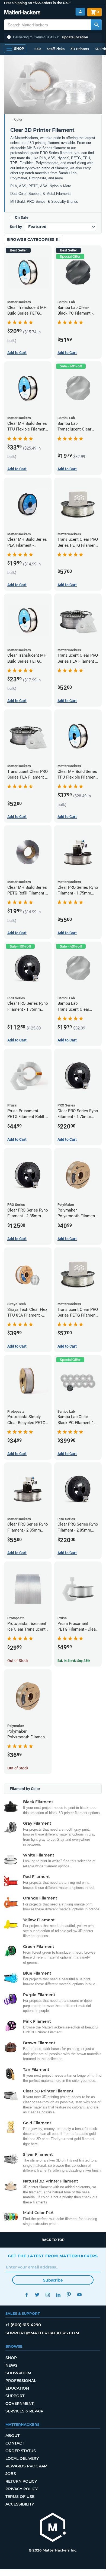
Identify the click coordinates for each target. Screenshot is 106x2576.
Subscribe (53, 2280)
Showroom (18, 2373)
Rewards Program (26, 2466)
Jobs (11, 2474)
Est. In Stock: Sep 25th (74, 1661)
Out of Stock (18, 1661)
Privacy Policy (22, 2489)
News (12, 2365)
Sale (38, 49)
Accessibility (20, 2504)
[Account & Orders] (80, 12)
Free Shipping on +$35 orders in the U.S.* (37, 3)
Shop (11, 2358)
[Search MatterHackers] (96, 25)
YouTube (79, 2295)
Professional (21, 2381)
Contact (15, 2443)
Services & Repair (24, 2411)
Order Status (21, 2451)
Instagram (48, 2295)
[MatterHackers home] (22, 13)
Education (17, 2388)
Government (20, 2403)
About (12, 2436)
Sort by (16, 227)
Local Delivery (22, 2458)
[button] (53, 37)
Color (18, 119)
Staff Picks (56, 49)
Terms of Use (20, 2497)
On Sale (22, 217)
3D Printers (80, 49)
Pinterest (69, 2295)
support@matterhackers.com (42, 2333)
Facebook (26, 2295)
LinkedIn (58, 2295)
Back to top (53, 2240)
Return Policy (21, 2481)
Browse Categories (31, 239)
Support (15, 2396)
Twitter (37, 2295)
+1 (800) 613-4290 (23, 2325)
